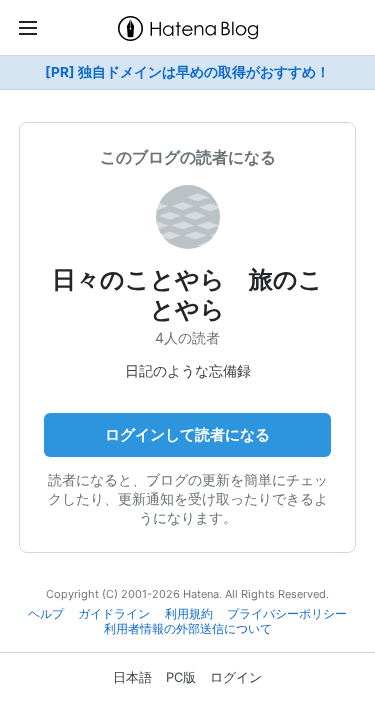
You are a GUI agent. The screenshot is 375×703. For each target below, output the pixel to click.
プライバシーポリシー (287, 614)
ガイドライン (114, 614)
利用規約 (189, 614)
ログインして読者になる (187, 434)
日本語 (132, 677)
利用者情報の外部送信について (188, 629)
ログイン (236, 677)
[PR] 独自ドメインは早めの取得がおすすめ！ (187, 72)
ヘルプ (46, 614)
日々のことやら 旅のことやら (187, 294)
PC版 (181, 677)
